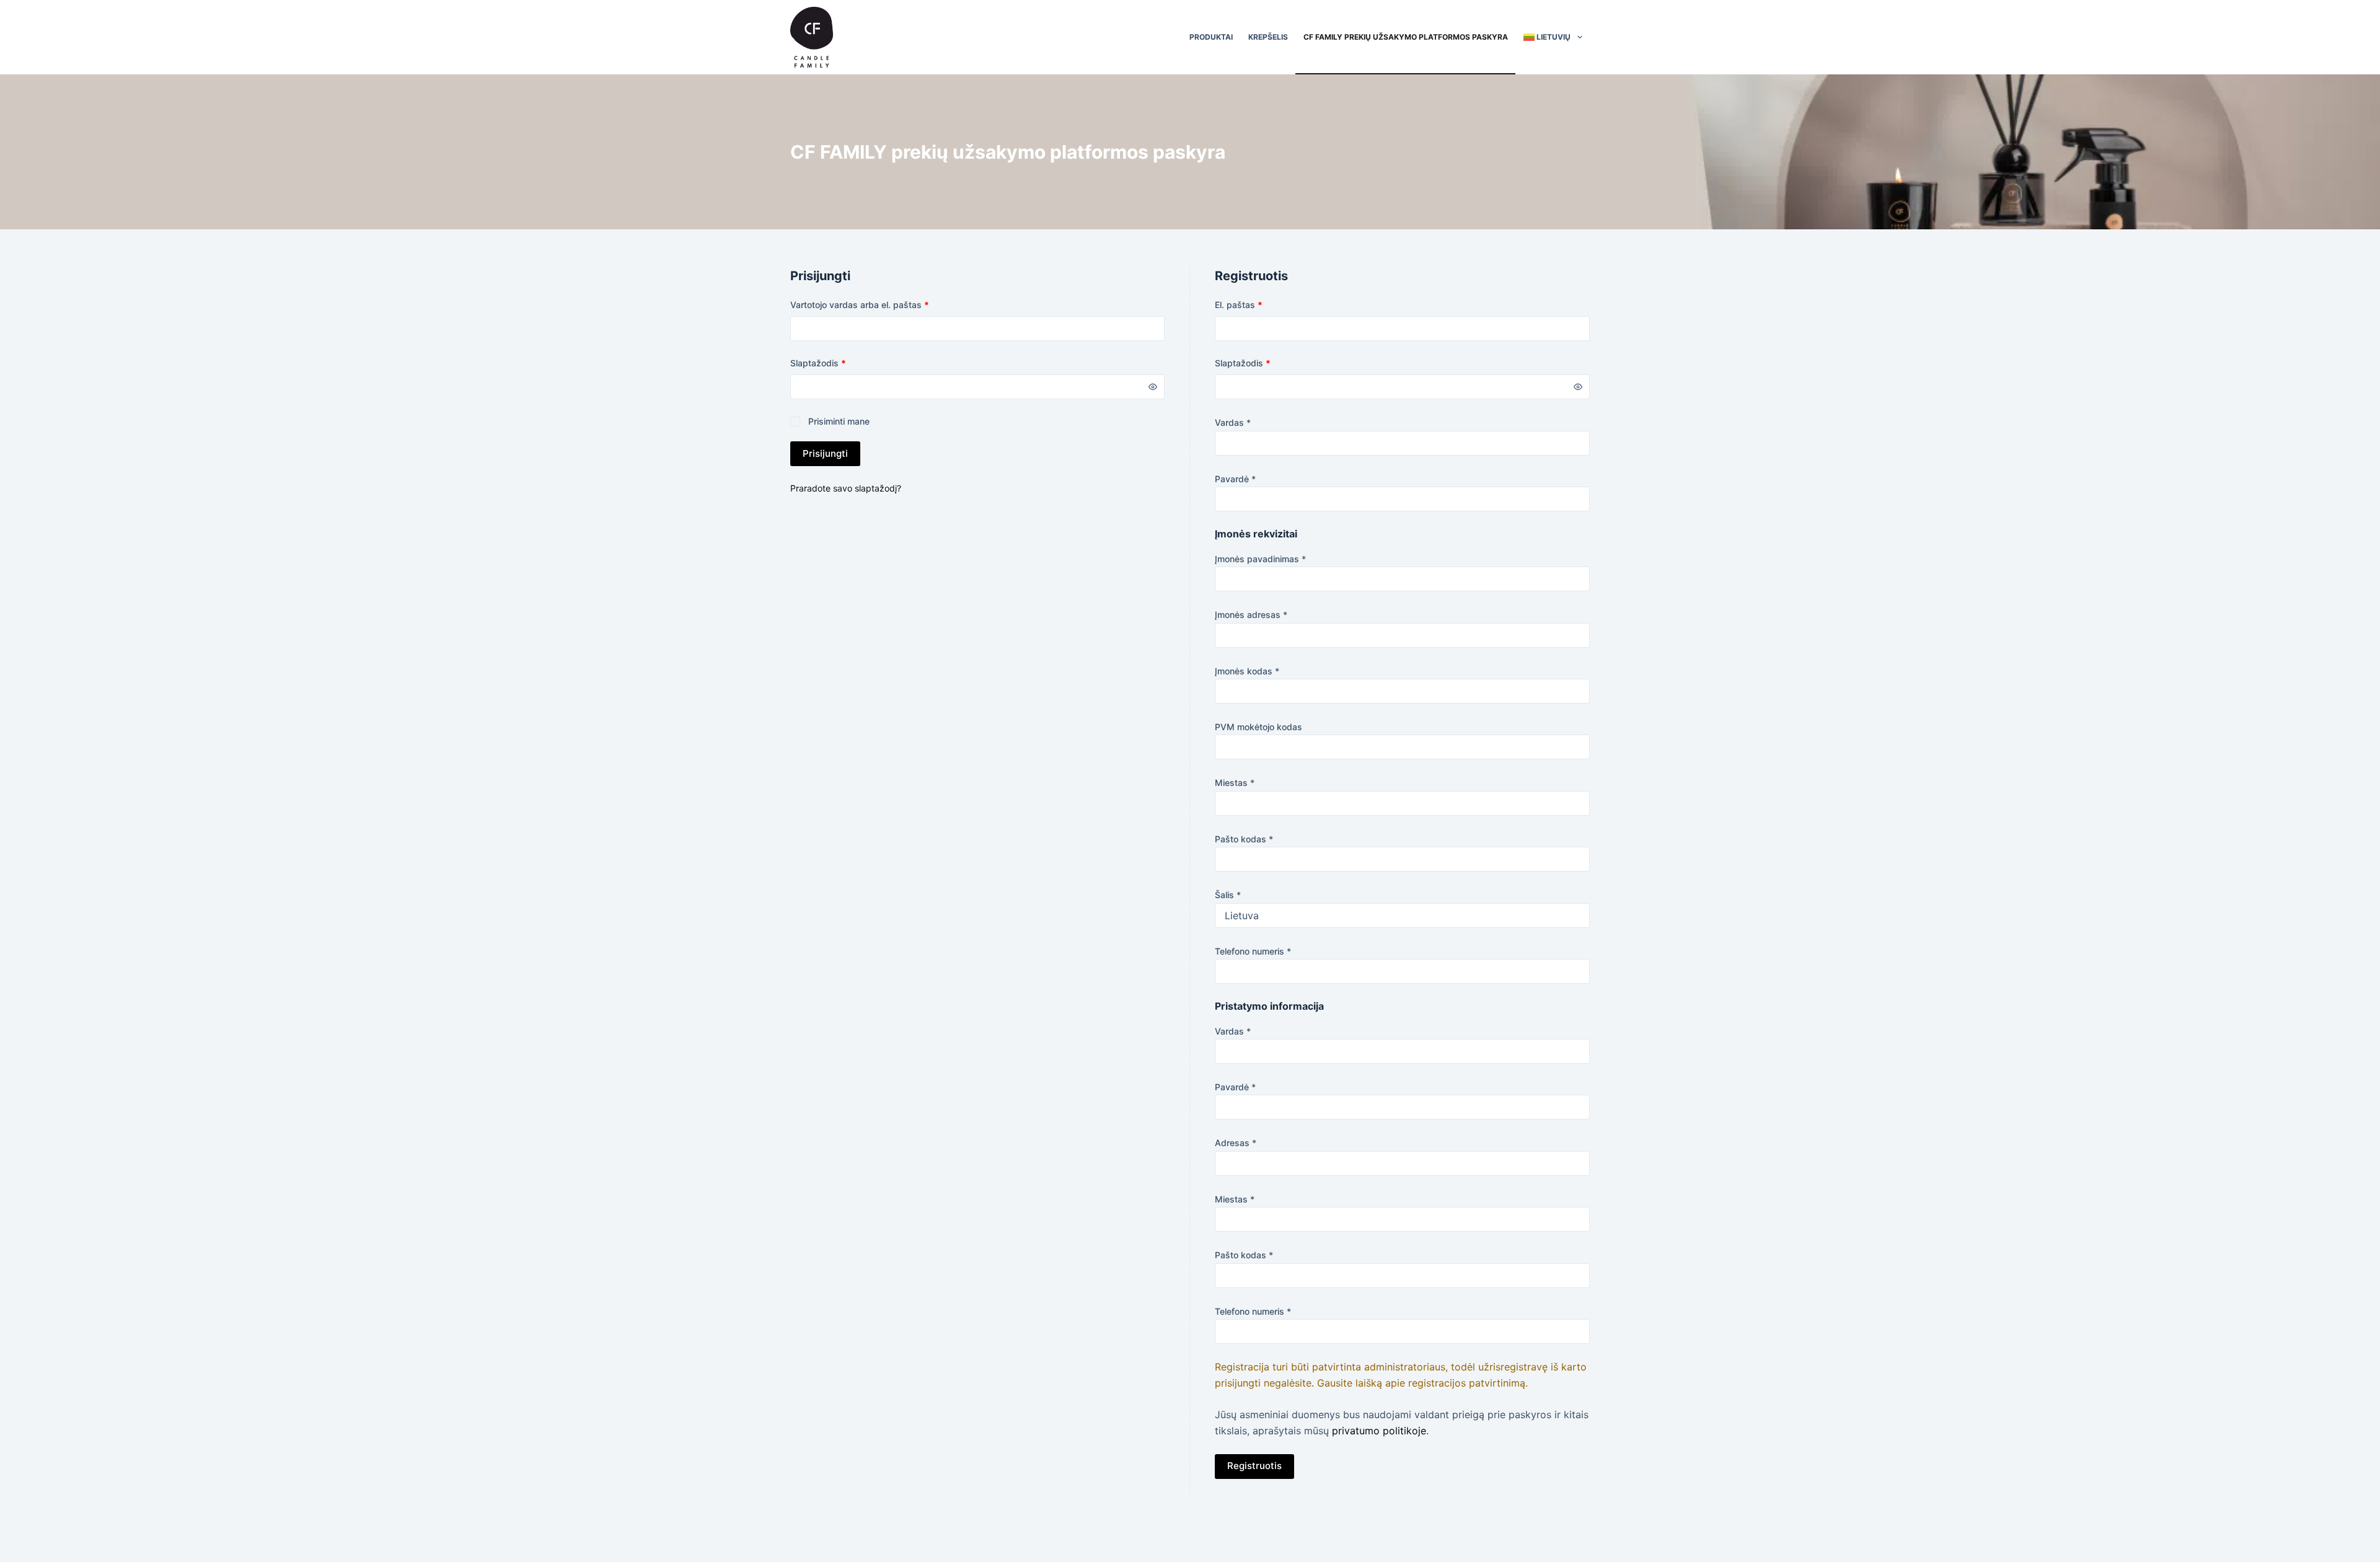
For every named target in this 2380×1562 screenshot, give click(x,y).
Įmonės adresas (1251, 615)
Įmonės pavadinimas (1260, 559)
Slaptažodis (840, 363)
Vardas (1233, 422)
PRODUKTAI (1211, 37)
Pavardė (1235, 479)
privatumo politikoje (1379, 1431)
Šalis (1228, 895)
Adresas (1236, 1143)
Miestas (1235, 783)
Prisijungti (825, 453)
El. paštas (1261, 304)
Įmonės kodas (1247, 671)
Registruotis (1254, 1466)
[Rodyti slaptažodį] (1153, 387)
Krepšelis (1268, 37)
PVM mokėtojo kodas (1258, 727)
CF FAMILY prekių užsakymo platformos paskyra (1406, 37)
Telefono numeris (1253, 951)
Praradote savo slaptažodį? (846, 488)
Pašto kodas (1244, 839)
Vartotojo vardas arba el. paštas (882, 304)
